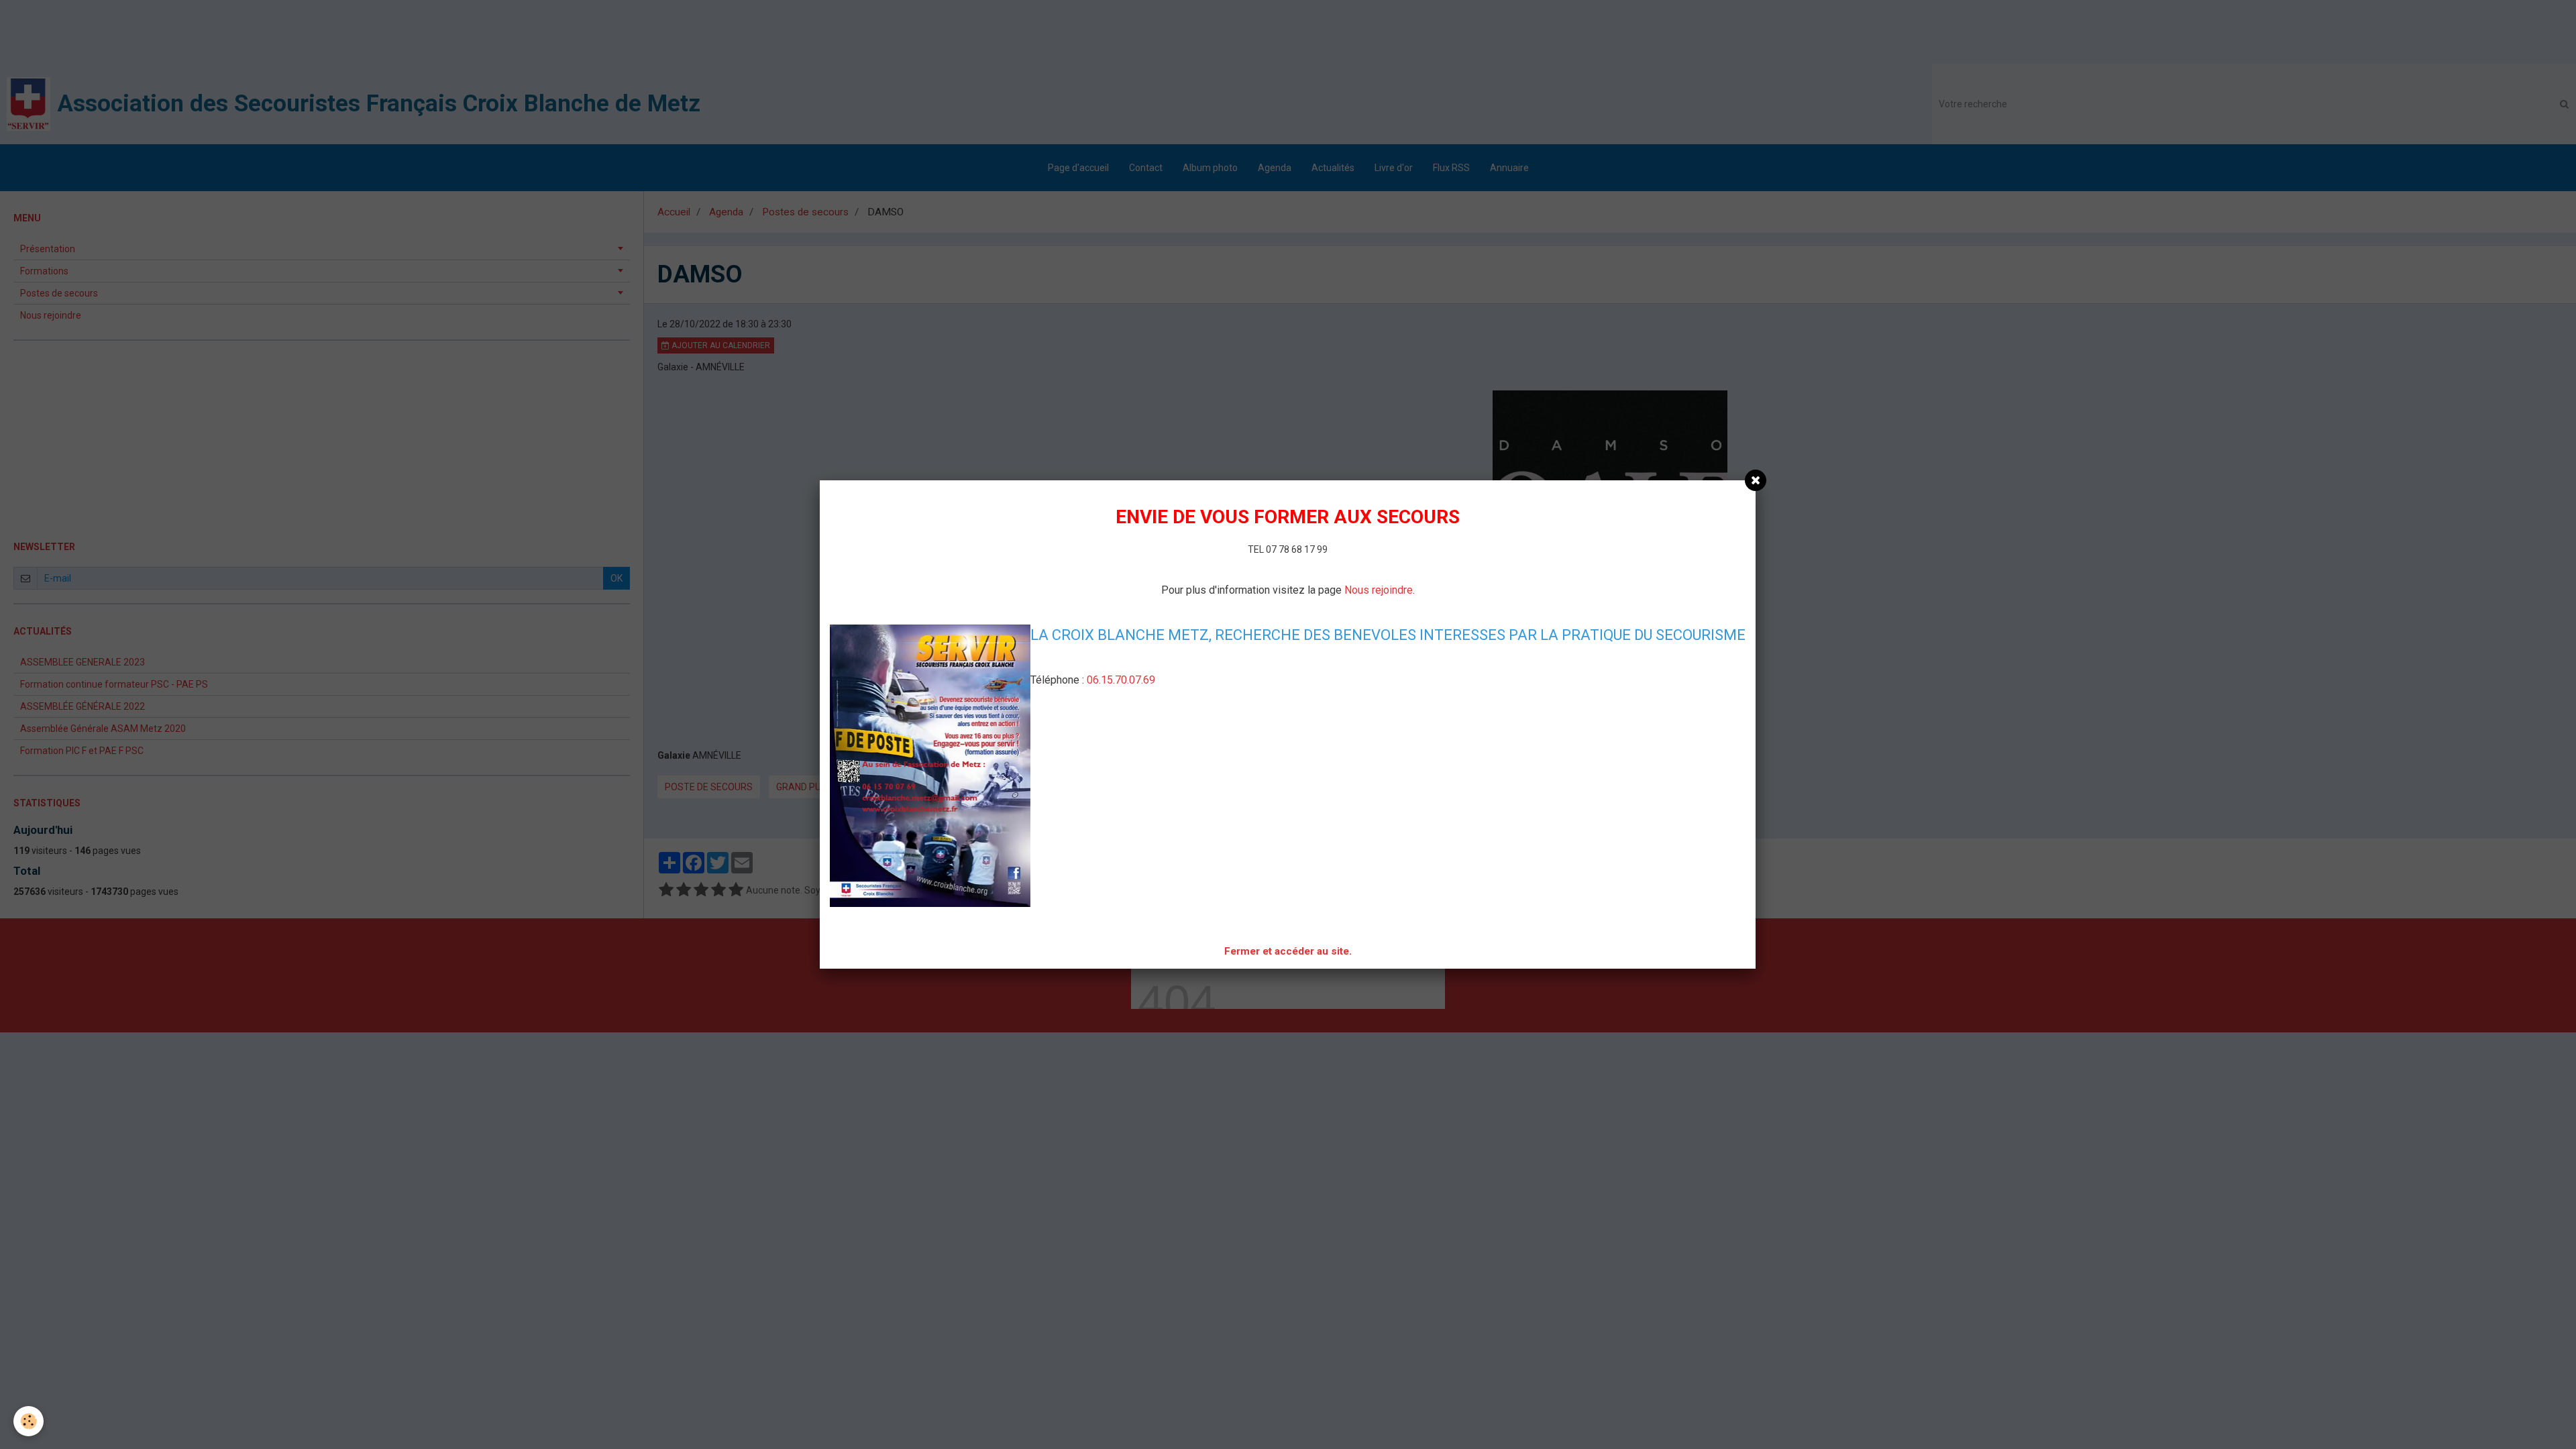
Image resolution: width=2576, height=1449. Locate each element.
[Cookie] (29, 1421)
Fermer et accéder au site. (1288, 951)
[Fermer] (1756, 480)
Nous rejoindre (1379, 590)
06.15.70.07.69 (1121, 680)
